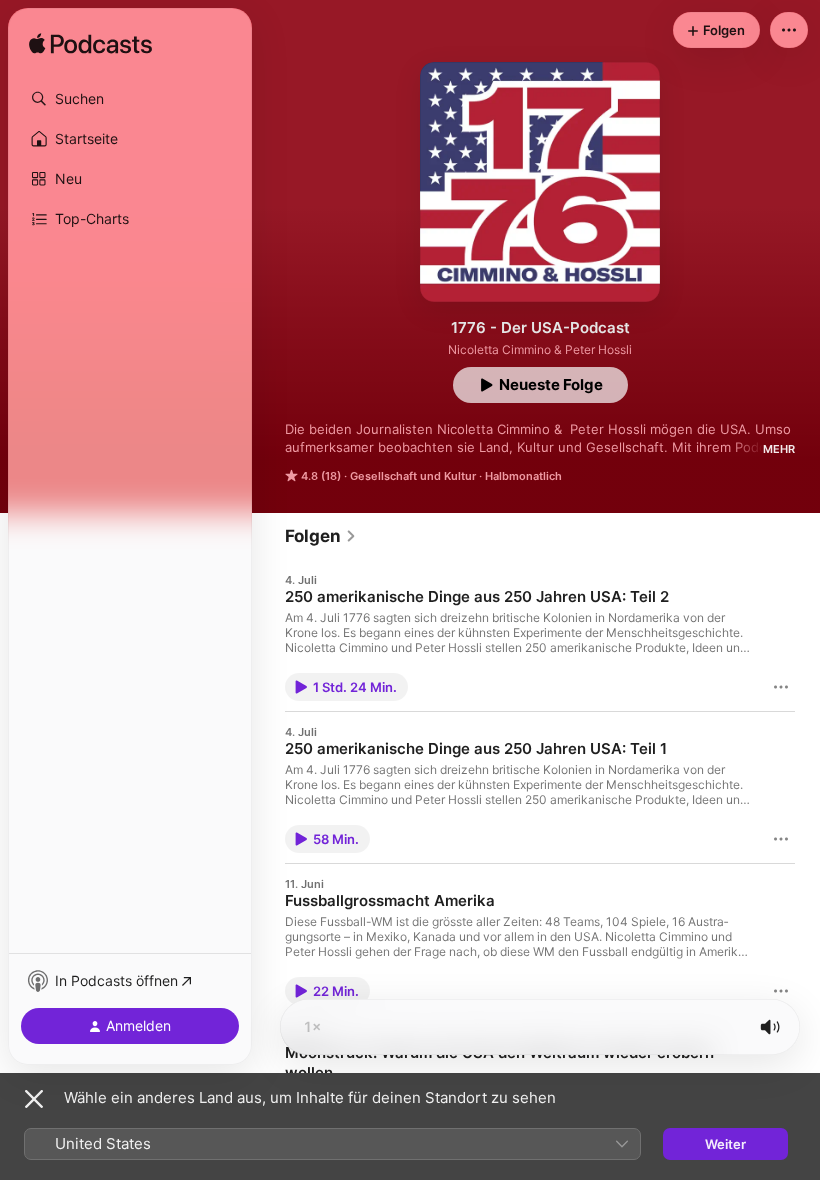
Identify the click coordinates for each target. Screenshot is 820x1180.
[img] (90, 45)
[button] (130, 99)
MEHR (779, 449)
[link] (321, 536)
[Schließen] (34, 1099)
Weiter (725, 1144)
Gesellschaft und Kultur (413, 476)
